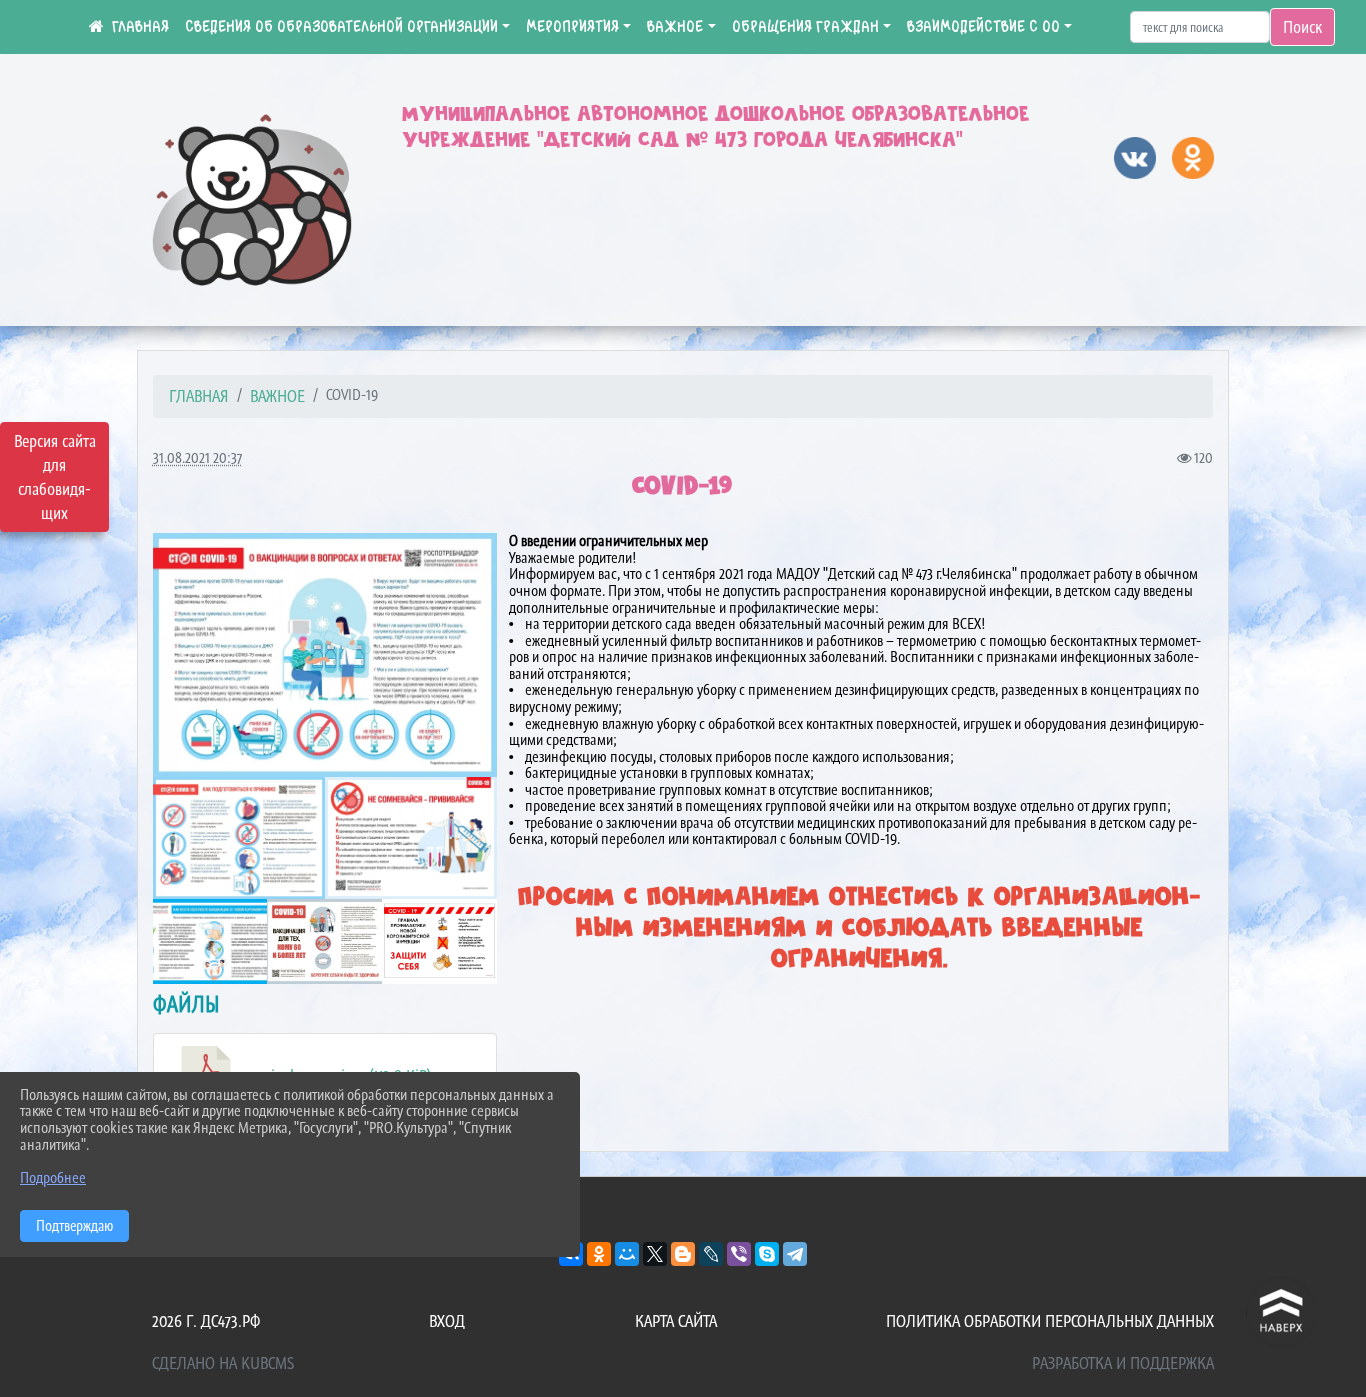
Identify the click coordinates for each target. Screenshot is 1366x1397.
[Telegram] (795, 1254)
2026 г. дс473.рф (206, 1321)
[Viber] (739, 1254)
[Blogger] (683, 1254)
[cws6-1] (439, 941)
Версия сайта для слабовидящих (55, 477)
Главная (199, 396)
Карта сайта (676, 1321)
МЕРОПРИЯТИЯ (572, 27)
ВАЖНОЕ (675, 27)
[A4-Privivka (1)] (239, 838)
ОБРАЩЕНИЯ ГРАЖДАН (805, 27)
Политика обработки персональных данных (1050, 1321)
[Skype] (767, 1254)
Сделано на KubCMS (223, 1363)
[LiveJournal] (711, 1254)
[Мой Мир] (627, 1254)
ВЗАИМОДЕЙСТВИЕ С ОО (983, 27)
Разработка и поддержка (1123, 1363)
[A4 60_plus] (324, 941)
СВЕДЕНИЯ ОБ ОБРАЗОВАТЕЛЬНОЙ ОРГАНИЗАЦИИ (341, 27)
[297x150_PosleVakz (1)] (210, 941)
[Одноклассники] (599, 1254)
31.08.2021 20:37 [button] (197, 457)
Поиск (1302, 27)
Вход (447, 1321)
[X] (655, 1254)
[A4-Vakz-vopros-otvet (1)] (325, 655)
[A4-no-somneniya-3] (411, 838)
